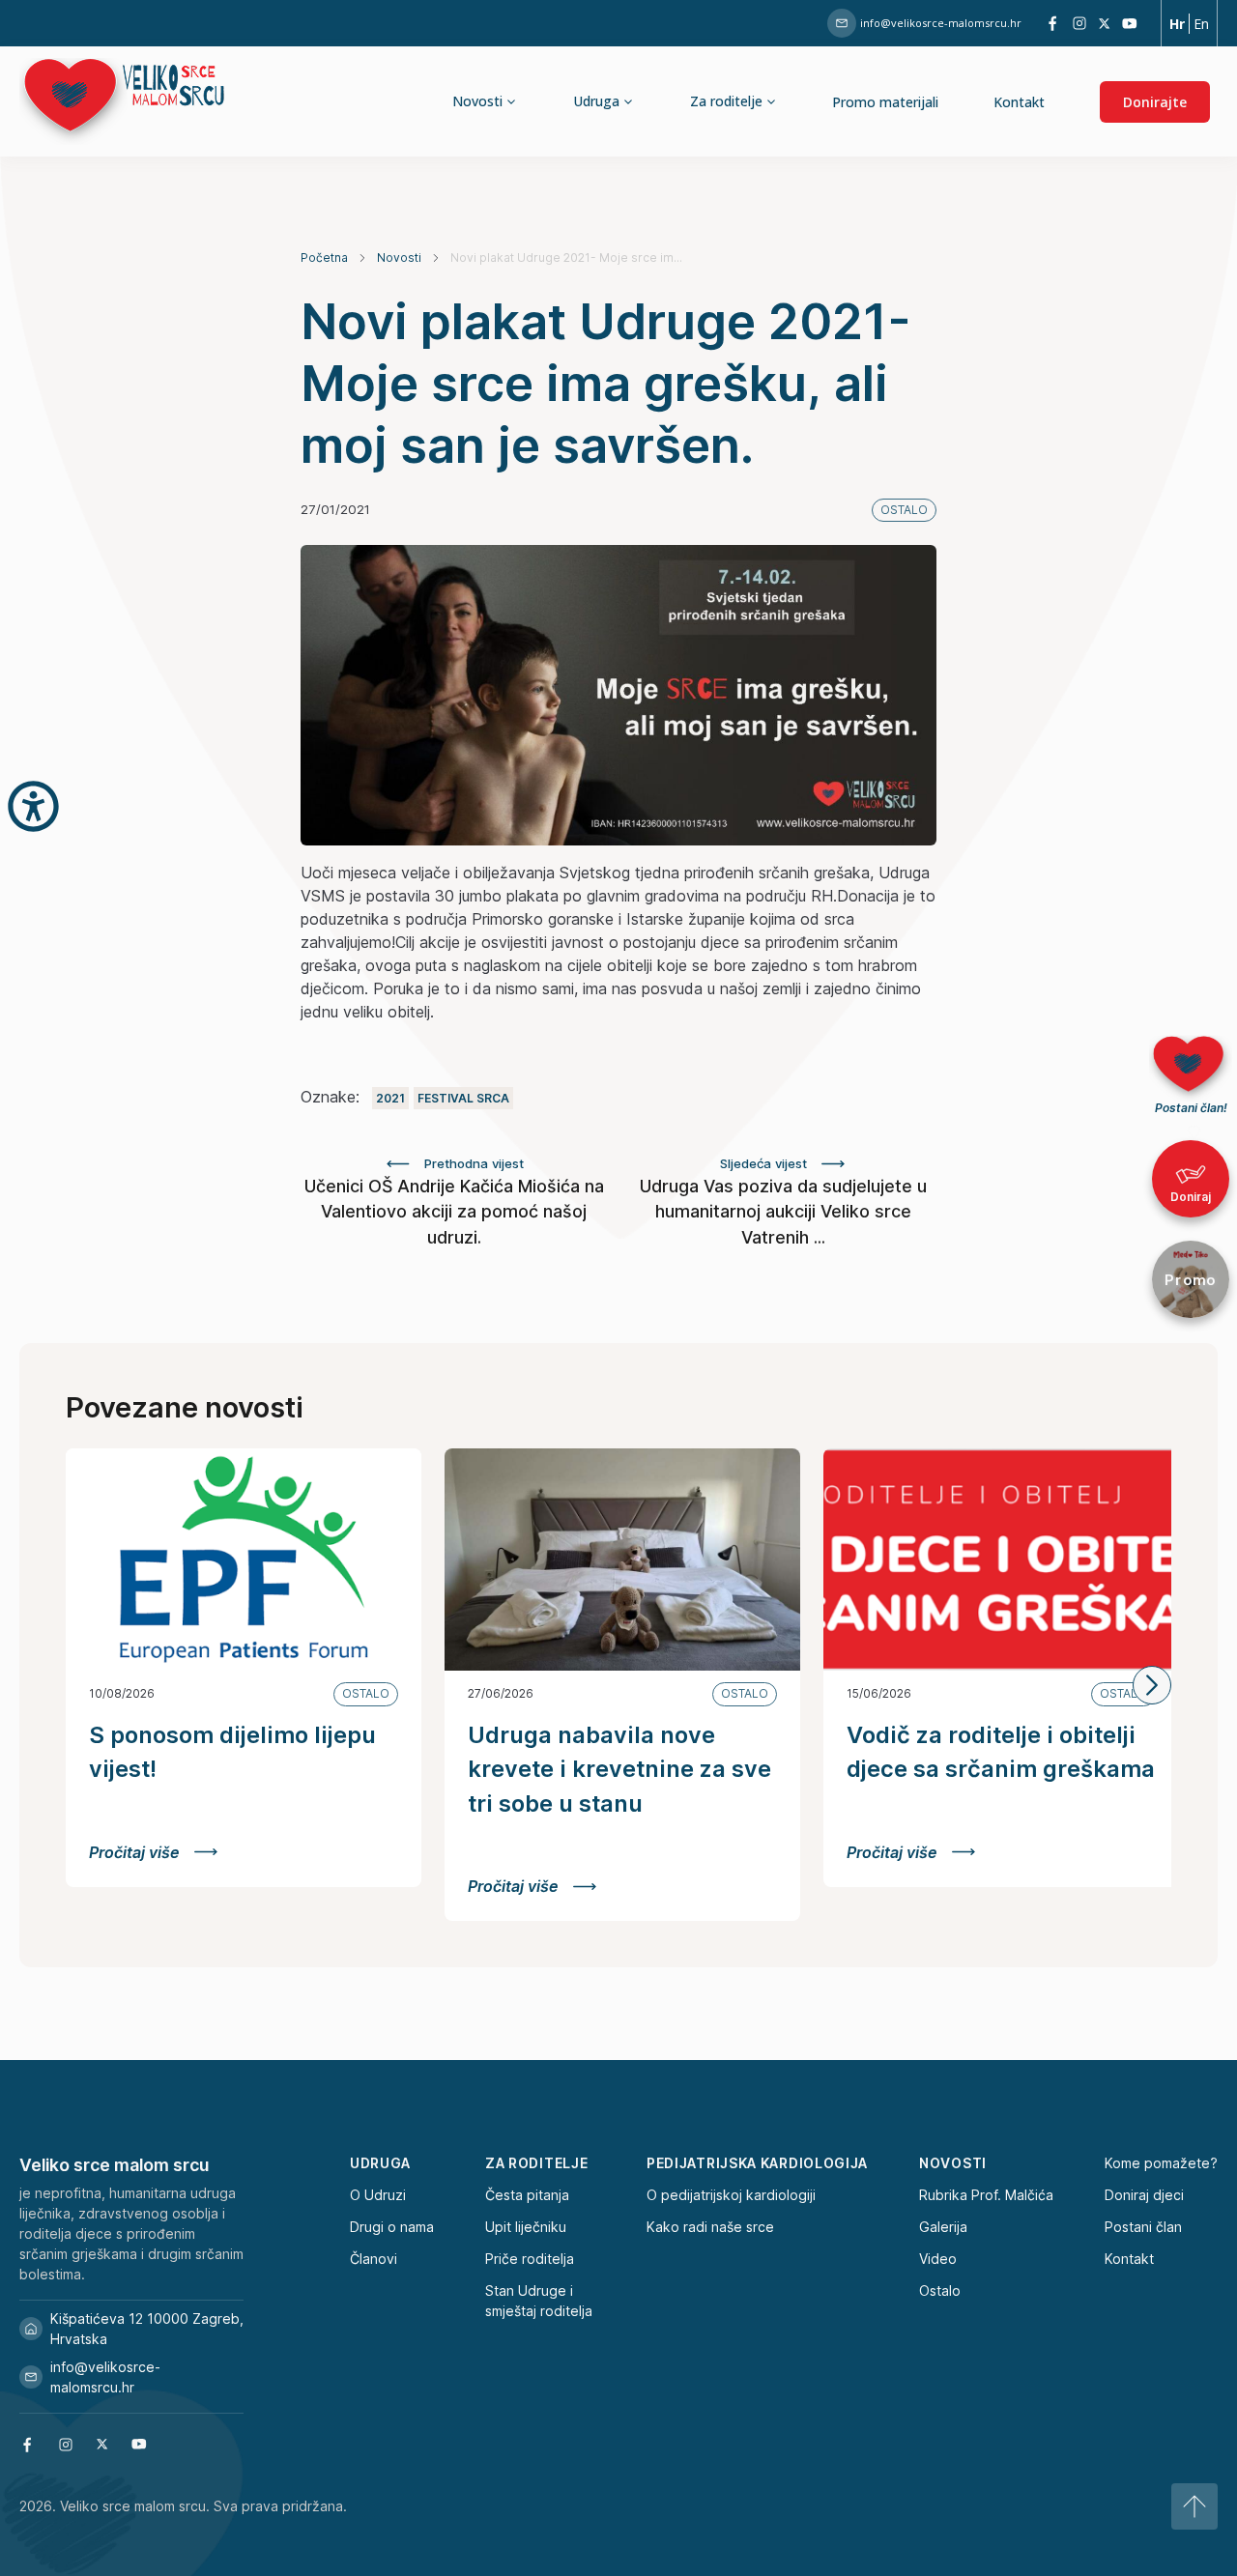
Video (938, 2259)
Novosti (399, 258)
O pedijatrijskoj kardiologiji (731, 2195)
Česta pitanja (527, 2195)
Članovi (374, 2259)
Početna (324, 258)
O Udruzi (378, 2195)
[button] (1152, 1685)
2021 (390, 1098)
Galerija (943, 2227)
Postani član (1143, 2227)
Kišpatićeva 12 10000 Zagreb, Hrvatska (147, 2329)
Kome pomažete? (1161, 2163)
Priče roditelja (530, 2259)
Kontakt (1019, 102)
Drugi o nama (392, 2227)
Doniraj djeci (1144, 2195)
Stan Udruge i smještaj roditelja (539, 2301)
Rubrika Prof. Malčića (986, 2195)
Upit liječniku (526, 2227)
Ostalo (940, 2290)
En (1201, 24)
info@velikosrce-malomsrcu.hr (941, 23)
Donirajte (1155, 102)
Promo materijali (885, 102)
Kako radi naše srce (710, 2227)
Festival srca (463, 1098)
